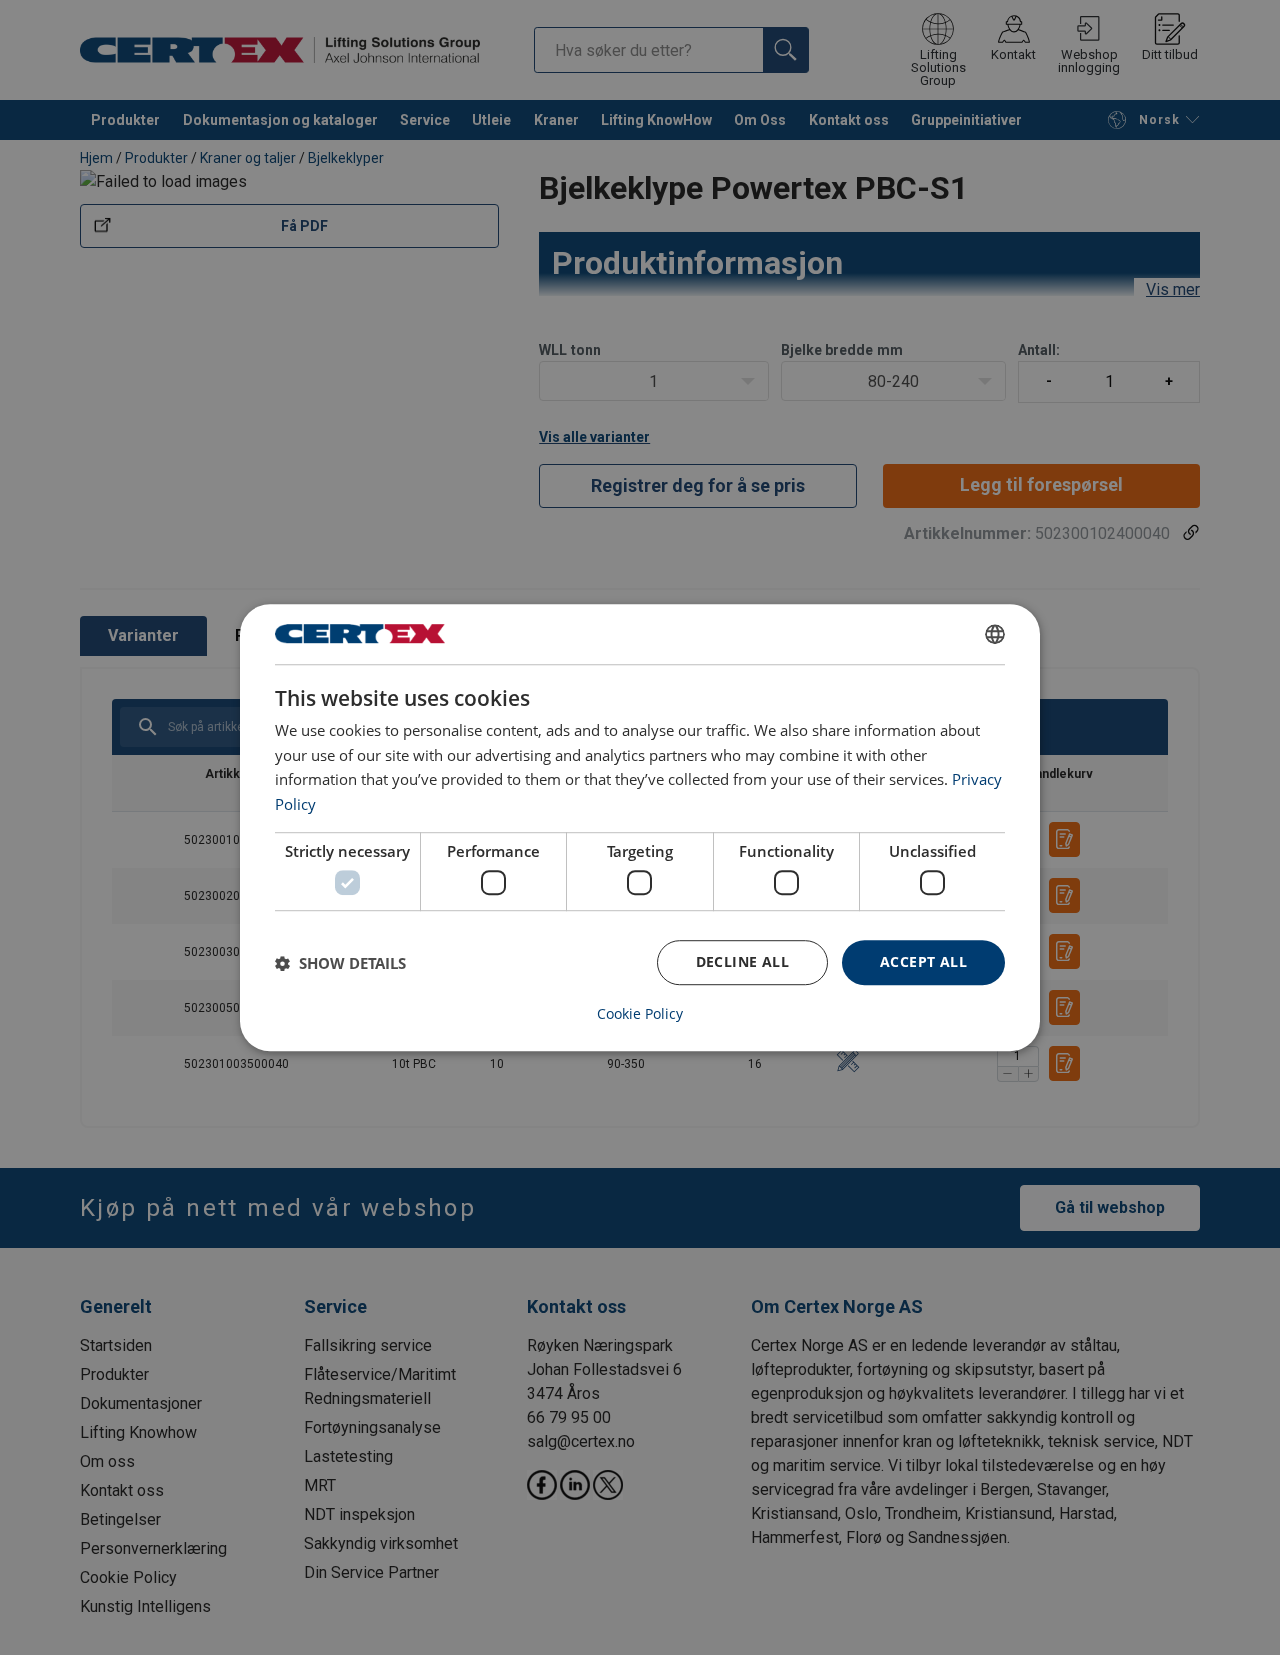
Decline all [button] (742, 962)
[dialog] (640, 828)
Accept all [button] (923, 962)
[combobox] (995, 634)
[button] (340, 963)
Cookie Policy (640, 1014)
